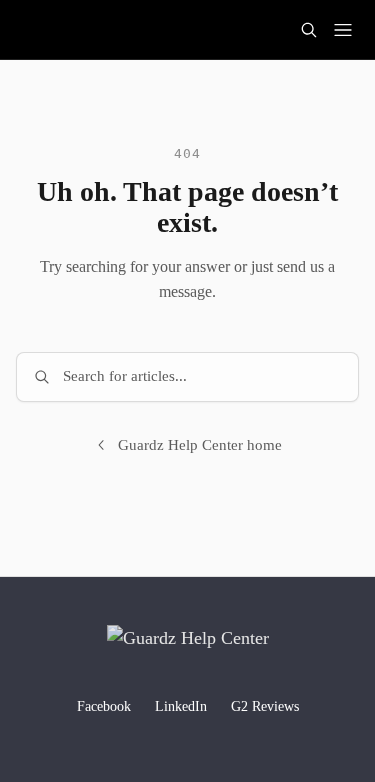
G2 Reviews (265, 706)
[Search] (309, 30)
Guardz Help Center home (200, 445)
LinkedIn (181, 706)
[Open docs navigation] (343, 30)
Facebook (104, 706)
